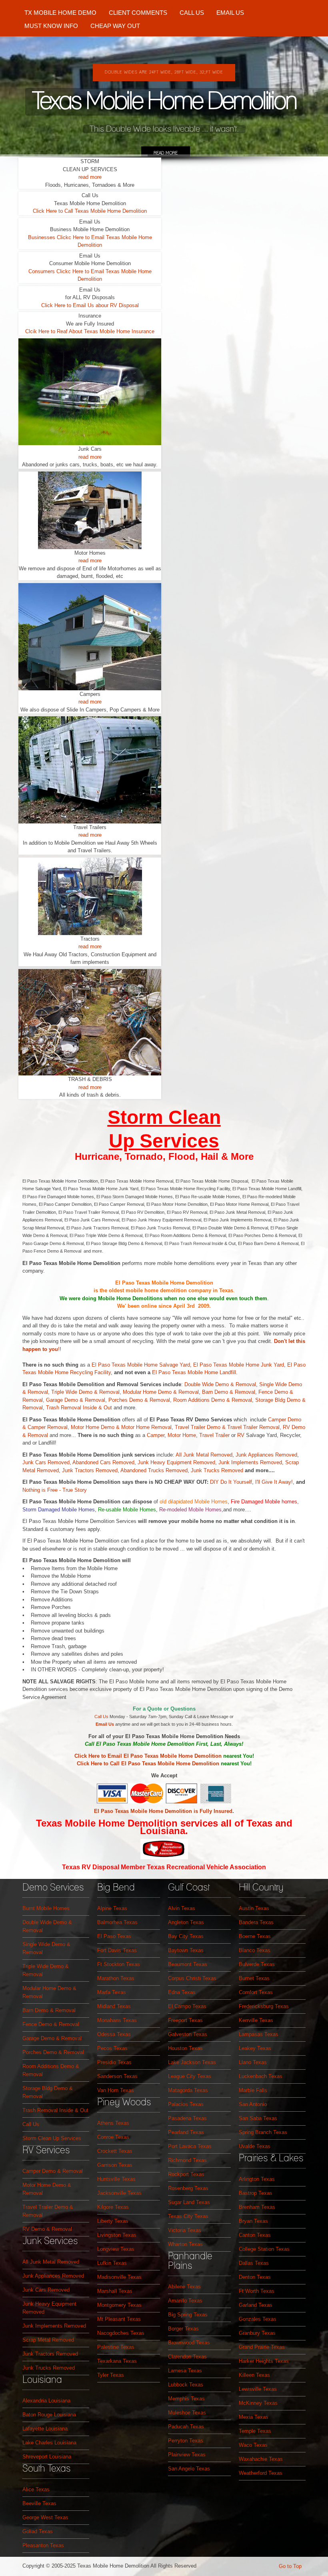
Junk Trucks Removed (218, 1470)
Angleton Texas (186, 1922)
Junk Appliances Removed (266, 1455)
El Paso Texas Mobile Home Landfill (194, 1372)
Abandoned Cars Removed (103, 1462)
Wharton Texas (185, 2244)
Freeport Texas (185, 2020)
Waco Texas (253, 2445)
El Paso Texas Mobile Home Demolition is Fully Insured (163, 1811)
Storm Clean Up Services (52, 2138)
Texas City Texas (188, 2216)
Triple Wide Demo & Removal (85, 1392)
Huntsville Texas (116, 2179)
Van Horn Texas (116, 2090)
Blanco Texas (255, 1950)
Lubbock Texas (186, 2385)
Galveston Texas (188, 2034)
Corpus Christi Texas (192, 1978)
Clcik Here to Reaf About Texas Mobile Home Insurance (90, 331)
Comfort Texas (256, 1992)
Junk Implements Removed (250, 1462)
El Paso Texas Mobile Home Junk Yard (239, 1365)
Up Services (164, 1141)
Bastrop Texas (256, 2193)
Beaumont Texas (188, 1964)
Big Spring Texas (188, 2315)
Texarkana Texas (117, 2361)
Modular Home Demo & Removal (161, 1392)
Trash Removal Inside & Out (80, 1408)
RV (241, 1435)
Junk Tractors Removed (90, 1470)
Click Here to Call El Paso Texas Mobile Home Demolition (148, 1764)
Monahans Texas (117, 2020)
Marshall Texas (115, 2291)
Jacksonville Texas (119, 2193)
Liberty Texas (113, 2221)
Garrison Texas (115, 2165)
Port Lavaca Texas (190, 2146)
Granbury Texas (257, 2333)
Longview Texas (116, 2249)
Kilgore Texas (113, 2207)
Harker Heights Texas (264, 2361)
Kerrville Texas (256, 2020)
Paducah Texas (186, 2427)
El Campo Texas (187, 2006)
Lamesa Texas (185, 2371)
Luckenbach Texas (261, 2076)
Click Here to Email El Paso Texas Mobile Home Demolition (148, 1756)
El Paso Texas (114, 1936)
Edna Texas (182, 1992)
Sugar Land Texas (189, 2202)
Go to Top (290, 2566)
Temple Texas (255, 2431)
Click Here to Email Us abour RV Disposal (90, 305)
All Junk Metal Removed (204, 1455)
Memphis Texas (186, 2399)
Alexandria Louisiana (46, 2401)
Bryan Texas (253, 2221)
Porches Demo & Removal (139, 1400)
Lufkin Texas (112, 2263)
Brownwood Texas (189, 2343)
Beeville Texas (39, 2503)
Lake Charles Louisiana (49, 2443)
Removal (161, 1427)
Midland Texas (114, 2006)
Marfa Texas (112, 1992)
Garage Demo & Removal (76, 1400)
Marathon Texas (116, 1978)
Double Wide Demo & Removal (220, 1384)
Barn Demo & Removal (229, 1392)
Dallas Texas (254, 2263)
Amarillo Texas (185, 2301)
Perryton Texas (186, 2441)
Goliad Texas (38, 2531)
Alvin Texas (182, 1908)
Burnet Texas (254, 1978)
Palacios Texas (186, 2104)
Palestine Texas (116, 2347)
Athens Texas (113, 2123)
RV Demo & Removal (47, 2229)
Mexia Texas (254, 2417)
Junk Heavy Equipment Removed (176, 1462)
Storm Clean (164, 1117)
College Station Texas (264, 2249)
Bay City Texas (186, 1936)
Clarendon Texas (187, 2357)
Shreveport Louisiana (47, 2457)
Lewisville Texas (258, 2389)
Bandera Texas (256, 1922)
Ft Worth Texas (257, 2291)
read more (90, 177)
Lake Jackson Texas (192, 2062)
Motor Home (135, 1427)
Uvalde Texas (255, 2146)
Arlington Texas (257, 2179)
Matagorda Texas (188, 2090)
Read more (166, 153)
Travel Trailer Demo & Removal (48, 2211)
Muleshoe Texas (187, 2413)
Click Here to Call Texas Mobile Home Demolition (90, 211)
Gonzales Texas (258, 2319)
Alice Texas (36, 2489)
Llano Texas (253, 2062)
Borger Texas (183, 2329)
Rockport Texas (186, 2174)
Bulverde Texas (257, 1964)
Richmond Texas (187, 2160)
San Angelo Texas (189, 2469)
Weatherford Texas (261, 2473)
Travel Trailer (214, 1435)
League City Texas (190, 2076)
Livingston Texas (117, 2235)
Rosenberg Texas (188, 2188)
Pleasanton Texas (43, 2545)
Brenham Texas (257, 2207)
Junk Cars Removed (46, 1462)
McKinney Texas (258, 2403)
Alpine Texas (112, 1908)
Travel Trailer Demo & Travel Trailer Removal (227, 1427)
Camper (156, 1435)
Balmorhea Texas (117, 1922)
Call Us (101, 1717)
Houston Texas (185, 2048)
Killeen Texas (254, 2375)
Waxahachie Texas (261, 2459)
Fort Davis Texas (117, 1950)
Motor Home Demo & (96, 1427)
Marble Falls (253, 2090)
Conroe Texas (113, 2137)
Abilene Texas (184, 2287)
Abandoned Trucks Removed (154, 1470)
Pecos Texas (112, 2048)
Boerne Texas (255, 1936)
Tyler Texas (111, 2375)
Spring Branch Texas (263, 2132)
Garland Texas (256, 2305)
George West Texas (45, 2517)
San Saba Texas (258, 2118)
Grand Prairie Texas (262, 2347)
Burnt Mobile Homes (46, 1908)
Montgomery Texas (119, 2305)
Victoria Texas (185, 2230)
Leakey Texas (255, 2048)
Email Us (105, 1724)
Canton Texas (255, 2235)
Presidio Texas (114, 2062)
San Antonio (253, 2104)
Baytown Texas (186, 1950)
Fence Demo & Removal (51, 2024)
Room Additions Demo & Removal (213, 1400)
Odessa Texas (114, 2034)
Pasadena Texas (187, 2118)
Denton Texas (255, 2277)
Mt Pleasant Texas (119, 2319)
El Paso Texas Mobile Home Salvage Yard (141, 1365)
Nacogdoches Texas (121, 2333)
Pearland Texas (186, 2132)
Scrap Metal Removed (48, 2340)
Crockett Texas (115, 2151)
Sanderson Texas (117, 2076)
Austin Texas (254, 1908)
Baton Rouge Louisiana (49, 2415)
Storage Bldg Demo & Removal (48, 2092)
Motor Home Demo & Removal (47, 2189)
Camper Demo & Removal (53, 2171)
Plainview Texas (187, 2455)
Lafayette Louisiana (45, 2429)
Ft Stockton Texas (119, 1964)
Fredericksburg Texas (264, 2006)
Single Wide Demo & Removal (46, 1948)
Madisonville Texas (119, 2277)
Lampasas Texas (259, 2034)
